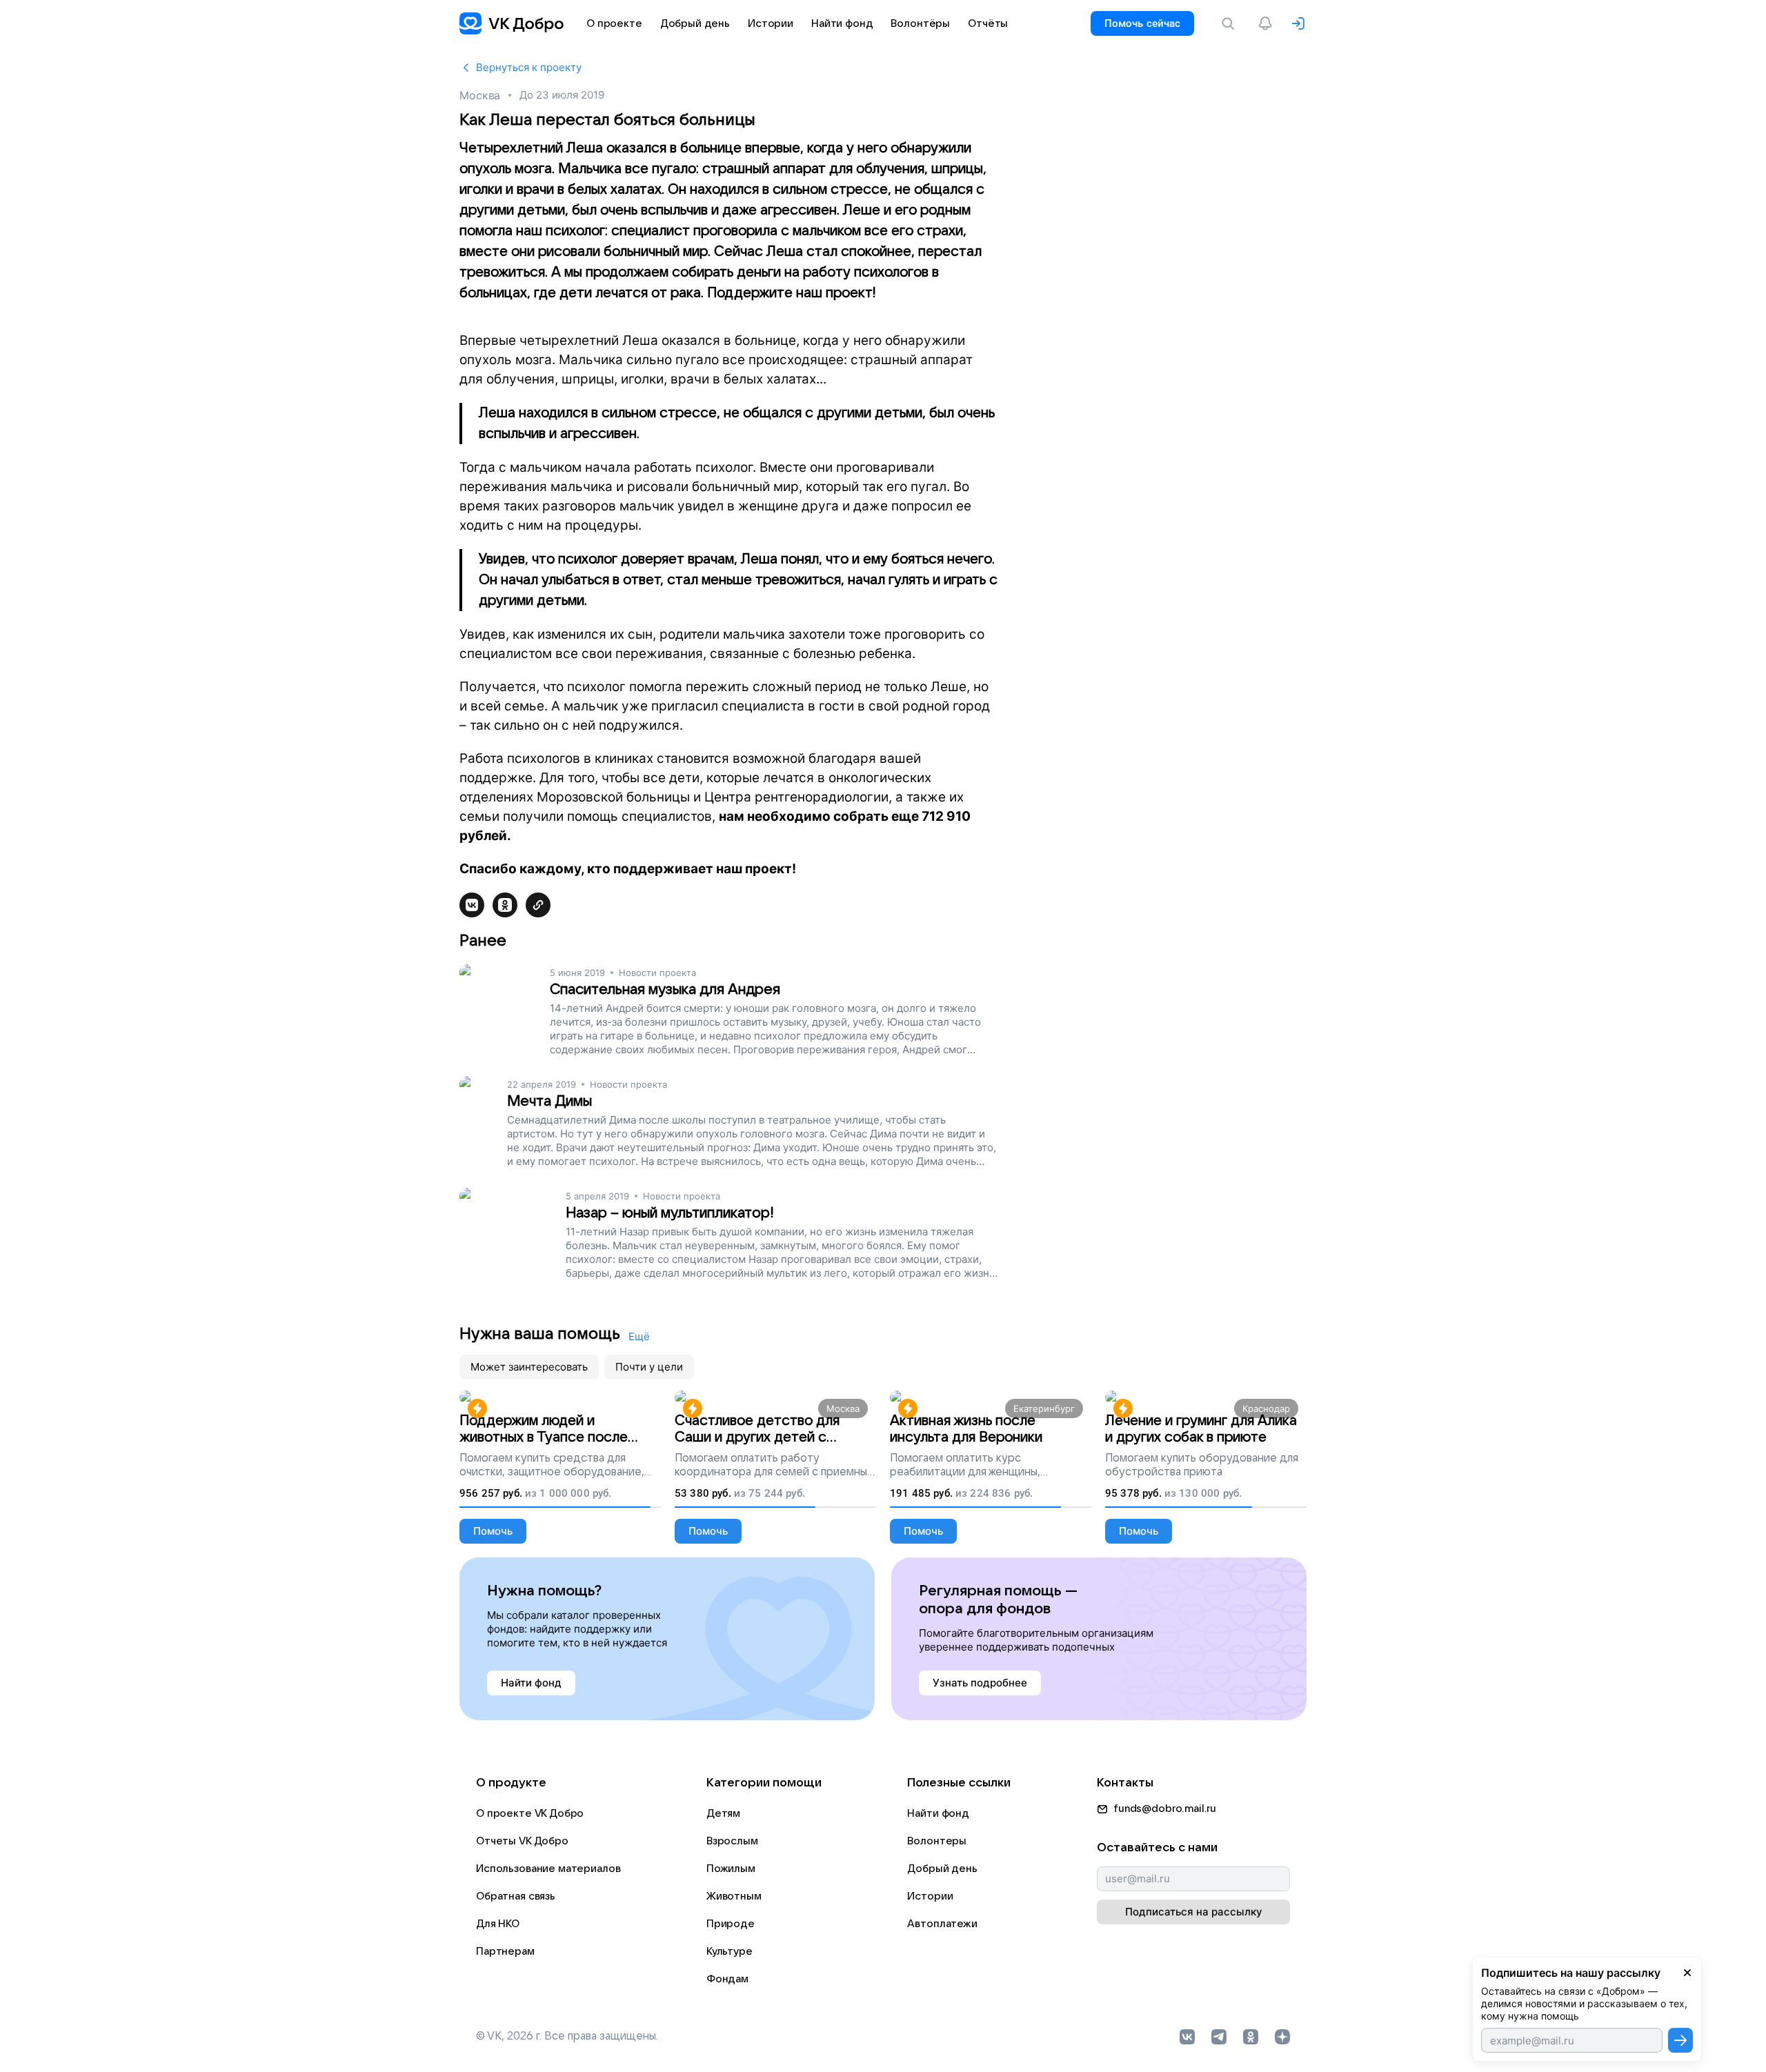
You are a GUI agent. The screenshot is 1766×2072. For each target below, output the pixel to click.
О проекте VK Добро (530, 1813)
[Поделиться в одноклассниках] (505, 905)
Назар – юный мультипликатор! (670, 1213)
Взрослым (732, 1841)
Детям (723, 1813)
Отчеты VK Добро (522, 1841)
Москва (480, 95)
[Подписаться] (1680, 2040)
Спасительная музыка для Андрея (665, 989)
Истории (930, 1896)
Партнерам (505, 1951)
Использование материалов (548, 1869)
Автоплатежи (942, 1924)
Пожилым (731, 1869)
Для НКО (498, 1924)
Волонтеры (937, 1841)
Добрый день (942, 1869)
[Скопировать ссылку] (538, 905)
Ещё (639, 1336)
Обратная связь (516, 1896)
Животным (734, 1896)
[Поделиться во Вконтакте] (472, 905)
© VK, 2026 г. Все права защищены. (567, 2036)
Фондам (727, 1979)
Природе (731, 1924)
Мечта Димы (549, 1101)
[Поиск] (1231, 23)
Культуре (730, 1951)
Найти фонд (938, 1813)
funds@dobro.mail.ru (1165, 1809)
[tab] (529, 1367)
